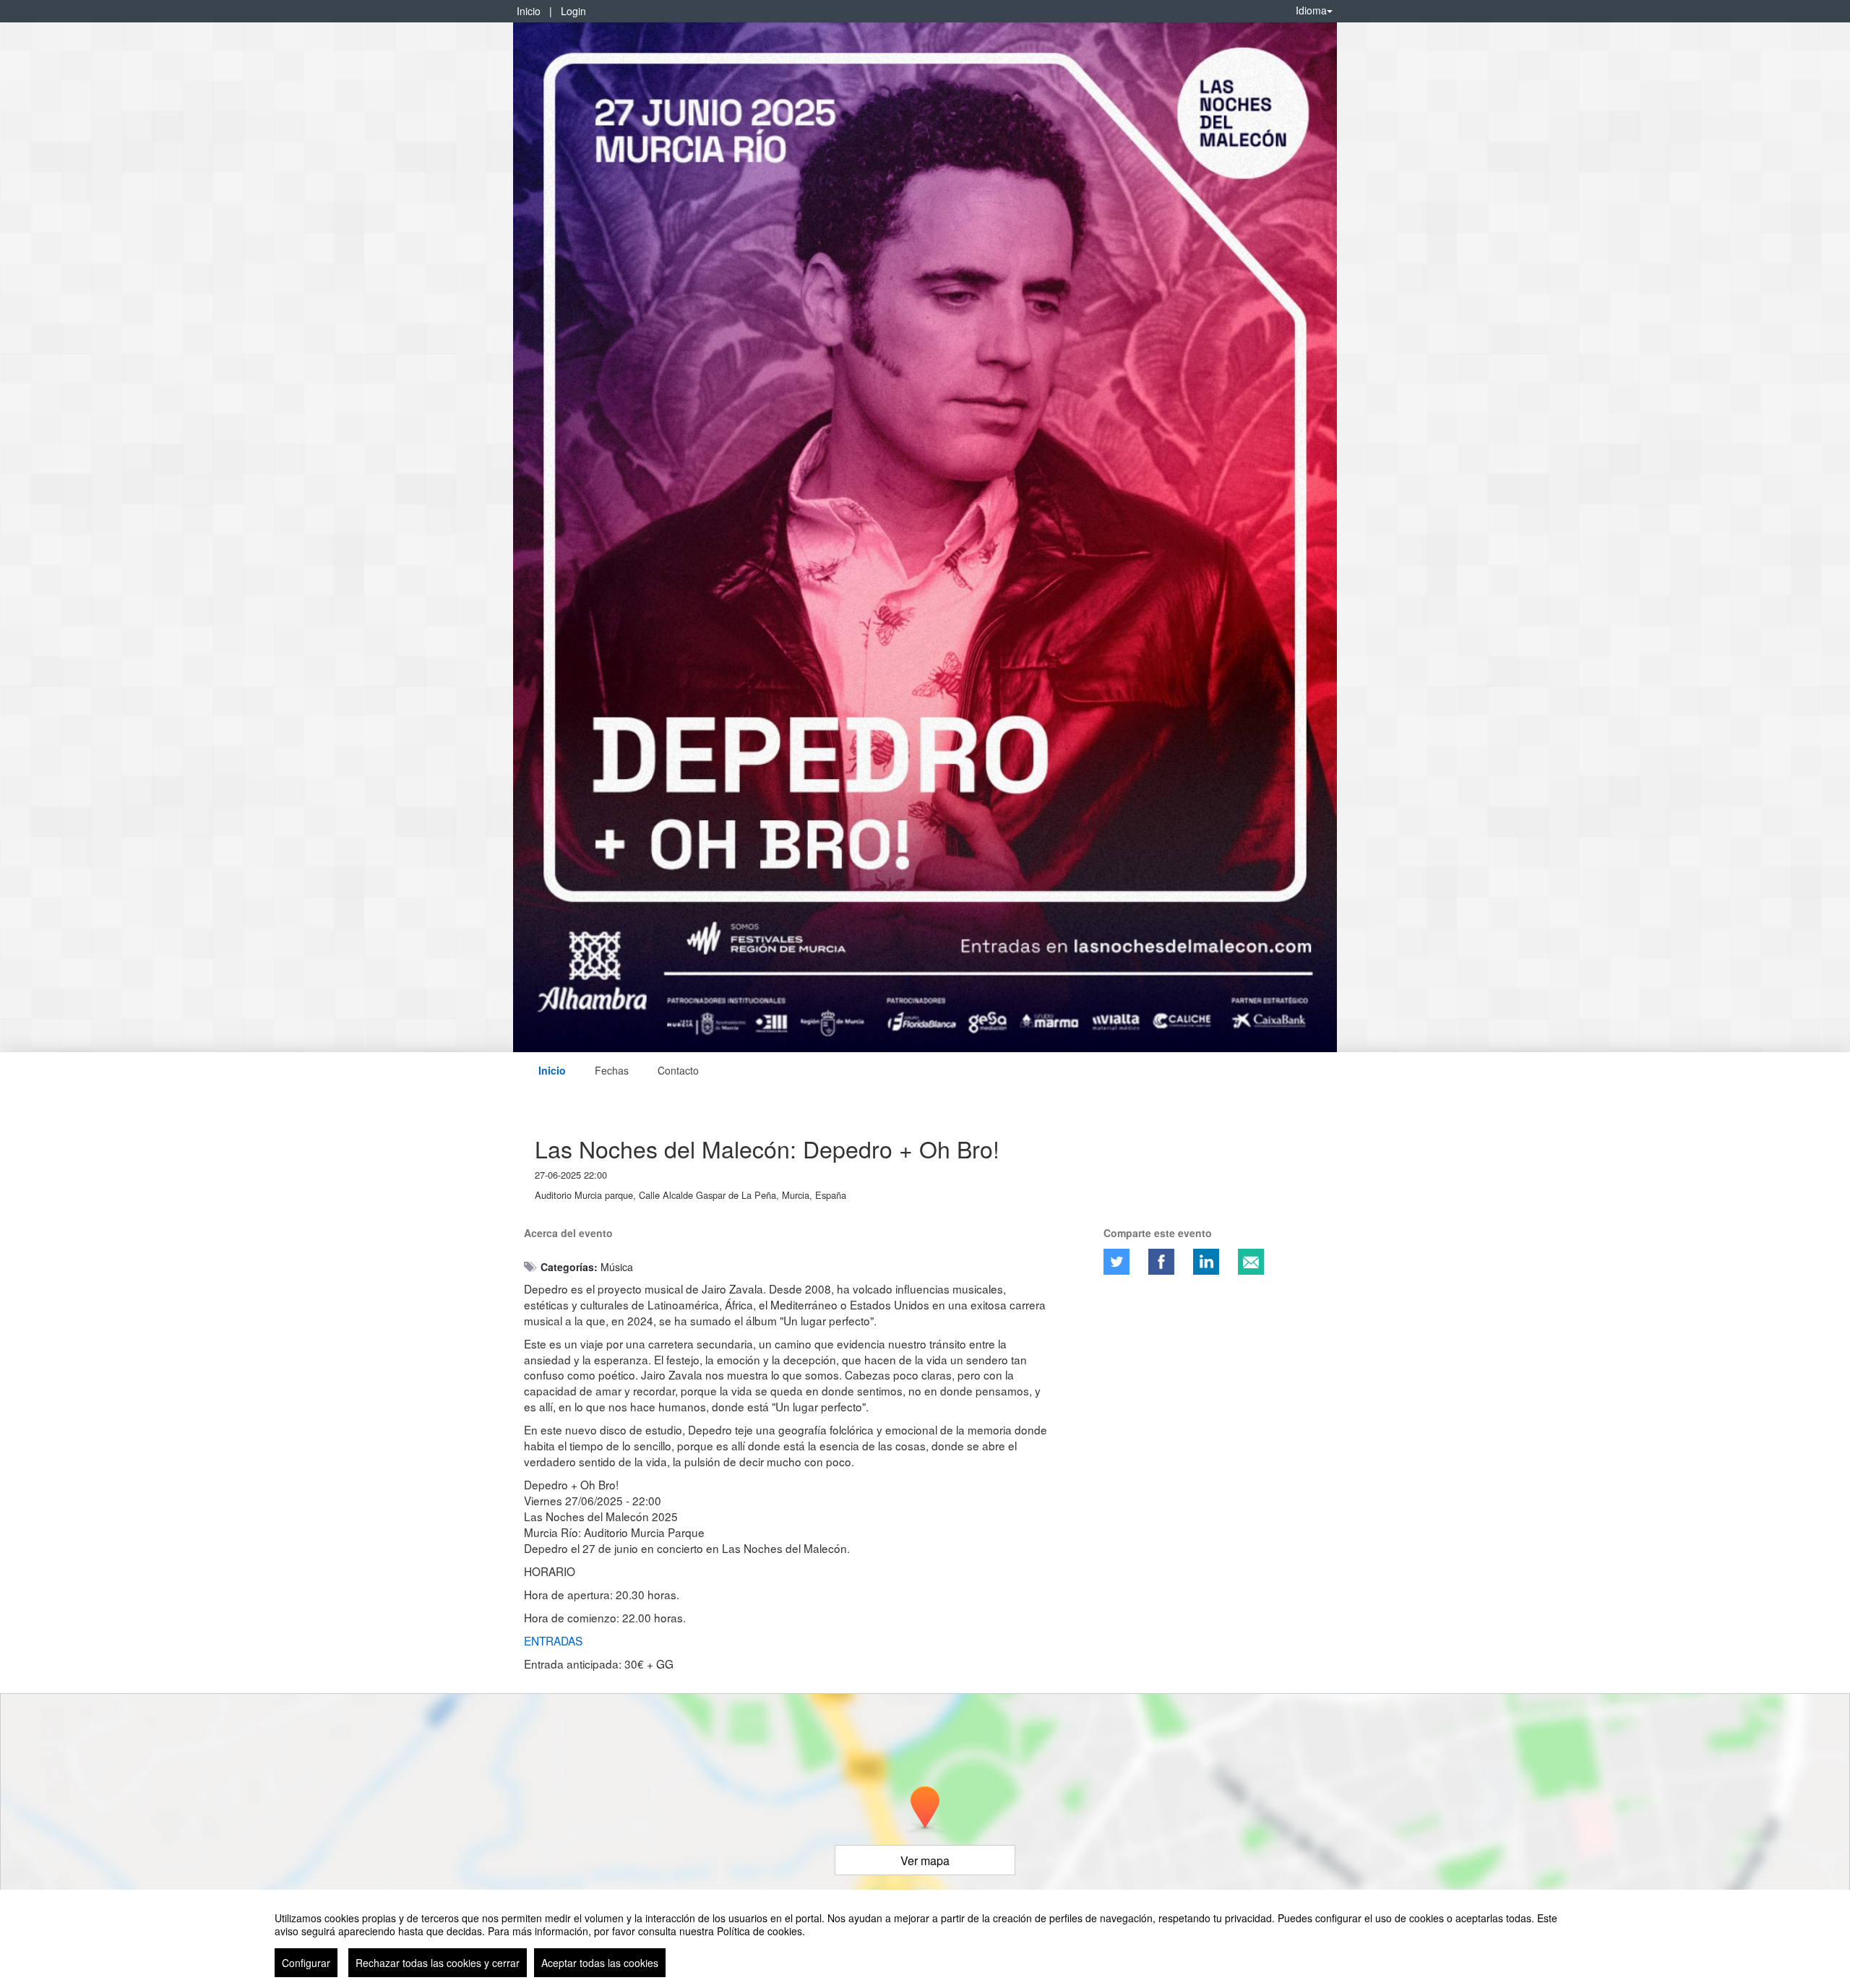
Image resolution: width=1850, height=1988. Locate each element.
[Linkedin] (1206, 1262)
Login (573, 11)
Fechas (612, 1070)
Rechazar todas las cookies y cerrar (438, 1963)
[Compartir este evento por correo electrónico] (1251, 1262)
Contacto (678, 1070)
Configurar (306, 1963)
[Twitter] (1117, 1262)
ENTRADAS (553, 1640)
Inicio (529, 11)
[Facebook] (1161, 1262)
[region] (925, 1939)
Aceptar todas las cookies (600, 1963)
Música (617, 1267)
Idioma (1311, 10)
